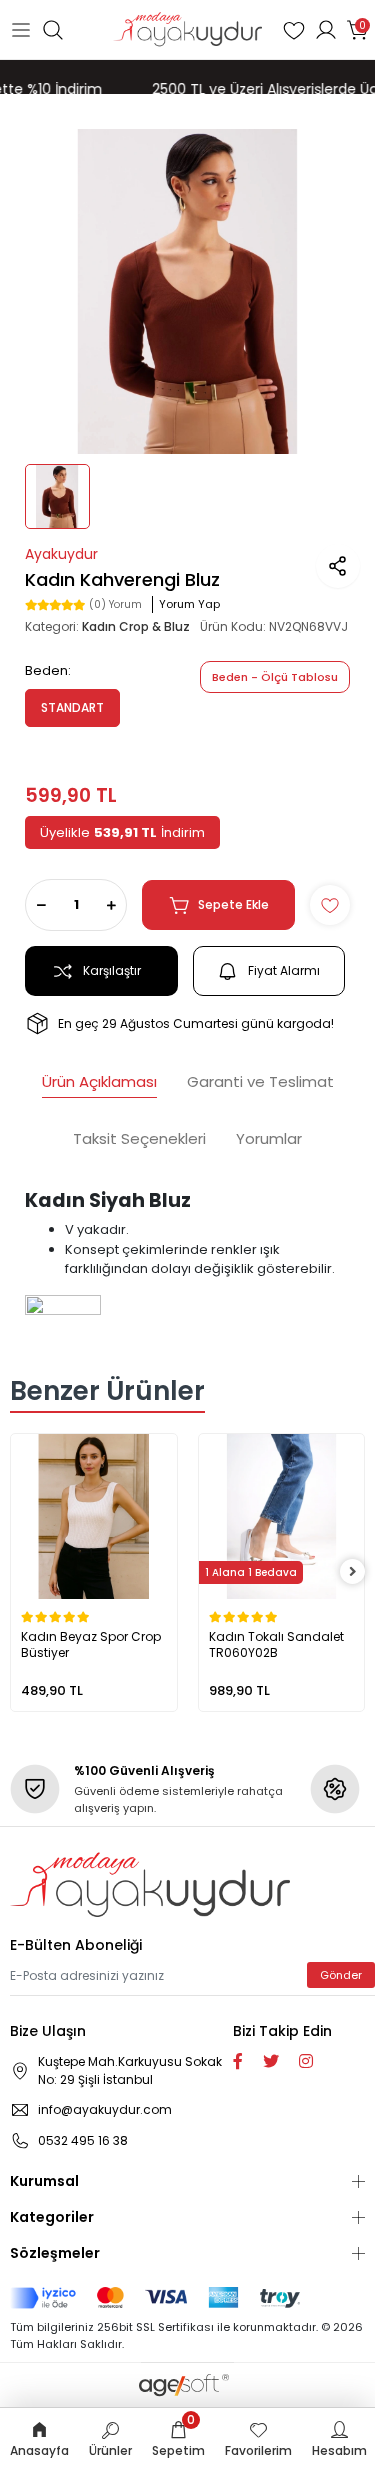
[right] (353, 1572)
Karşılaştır (112, 970)
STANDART (72, 707)
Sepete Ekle (233, 904)
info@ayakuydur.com (105, 2109)
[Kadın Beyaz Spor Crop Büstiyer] (94, 1517)
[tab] (99, 1084)
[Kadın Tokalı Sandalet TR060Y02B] (282, 1517)
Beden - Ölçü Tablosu (275, 677)
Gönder (341, 1975)
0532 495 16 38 (83, 2140)
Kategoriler (52, 2217)
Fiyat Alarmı (284, 970)
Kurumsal (44, 2181)
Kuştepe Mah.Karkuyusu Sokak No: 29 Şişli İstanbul (130, 2070)
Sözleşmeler (55, 2253)
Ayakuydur (61, 554)
